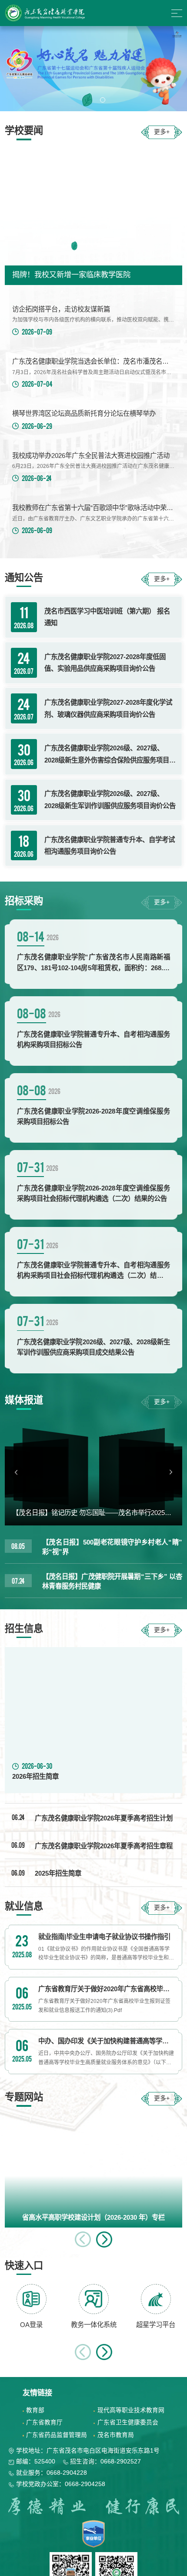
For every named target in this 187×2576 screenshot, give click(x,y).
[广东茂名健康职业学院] (46, 13)
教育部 (35, 2410)
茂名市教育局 (116, 2435)
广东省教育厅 (44, 2422)
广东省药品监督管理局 (57, 2435)
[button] (84, 100)
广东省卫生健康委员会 (128, 2422)
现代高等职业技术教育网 (131, 2410)
